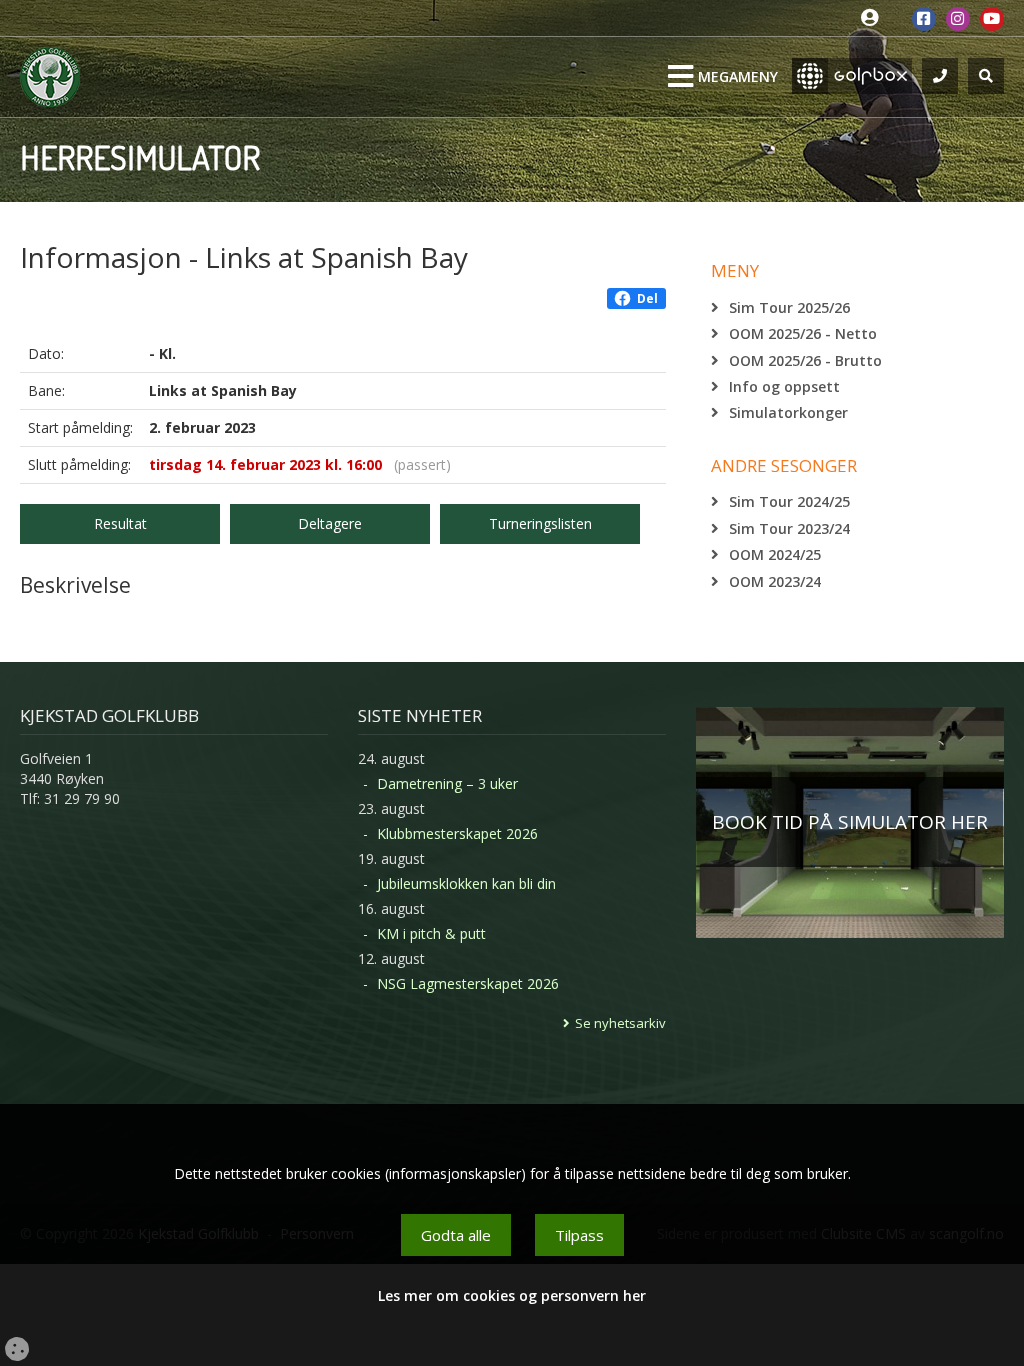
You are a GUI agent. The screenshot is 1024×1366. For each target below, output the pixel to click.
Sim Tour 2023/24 (789, 528)
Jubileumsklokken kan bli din (466, 883)
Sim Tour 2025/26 (789, 307)
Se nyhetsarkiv (620, 1023)
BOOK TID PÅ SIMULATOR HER (850, 822)
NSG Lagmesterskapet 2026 (468, 983)
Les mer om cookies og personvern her (512, 1295)
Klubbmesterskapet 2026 (457, 833)
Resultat (120, 523)
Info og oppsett (784, 386)
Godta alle (456, 1235)
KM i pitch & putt (431, 933)
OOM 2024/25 (775, 554)
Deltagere (330, 523)
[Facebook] (924, 19)
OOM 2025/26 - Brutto (805, 360)
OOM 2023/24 (775, 581)
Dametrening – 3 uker (447, 783)
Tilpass (579, 1235)
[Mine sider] (874, 18)
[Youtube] (992, 19)
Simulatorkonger (788, 412)
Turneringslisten (540, 523)
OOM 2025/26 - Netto (803, 333)
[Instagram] (958, 19)
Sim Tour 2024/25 (789, 501)
